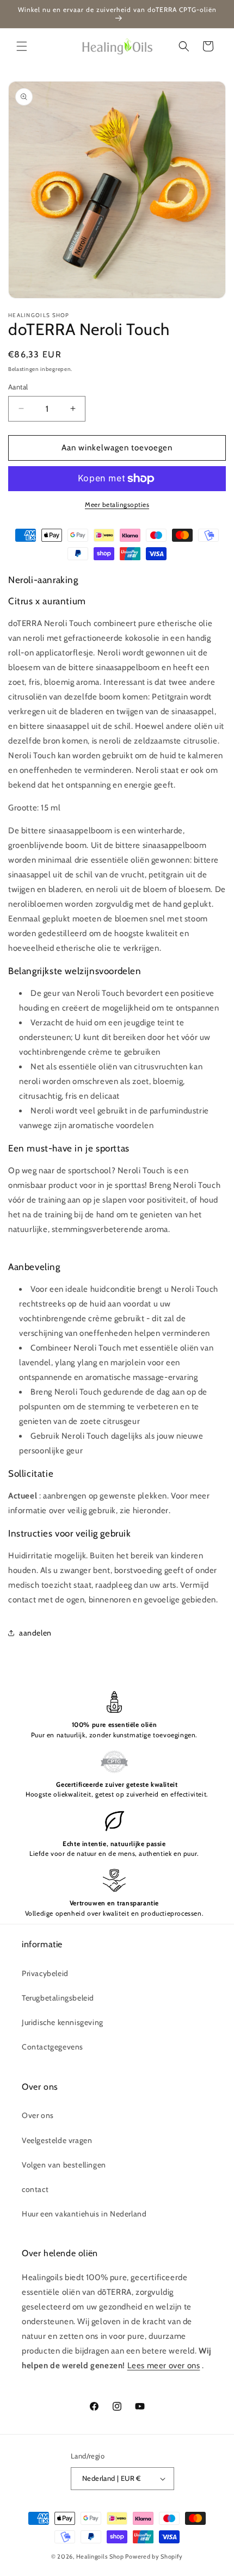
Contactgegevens (53, 2047)
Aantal (18, 387)
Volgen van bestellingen (64, 2165)
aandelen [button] (35, 1633)
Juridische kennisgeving (63, 2022)
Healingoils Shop (100, 2556)
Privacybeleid (45, 1973)
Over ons (38, 2115)
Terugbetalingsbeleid (58, 1998)
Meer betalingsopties (117, 504)
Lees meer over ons (164, 2366)
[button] (22, 46)
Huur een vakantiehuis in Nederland (84, 2214)
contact (35, 2189)
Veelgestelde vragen (57, 2140)
